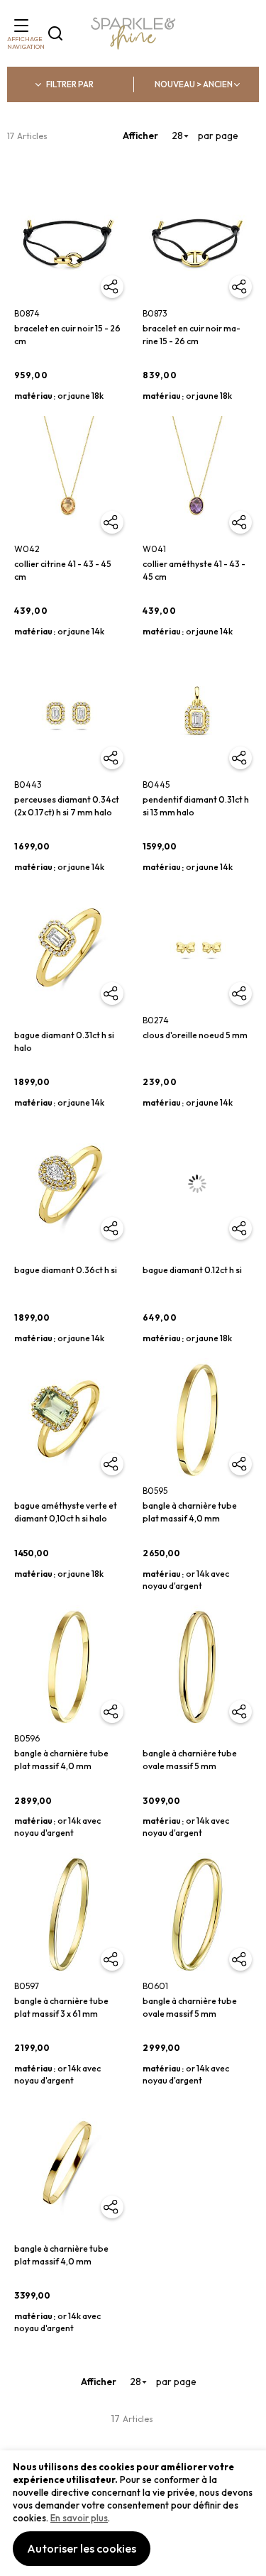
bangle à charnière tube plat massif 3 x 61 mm (61, 2007)
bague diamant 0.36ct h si (66, 1270)
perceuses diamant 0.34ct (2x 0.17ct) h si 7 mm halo (67, 806)
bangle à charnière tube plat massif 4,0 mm (190, 1512)
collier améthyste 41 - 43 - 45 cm (194, 570)
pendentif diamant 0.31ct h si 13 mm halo (196, 806)
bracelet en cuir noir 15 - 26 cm (67, 335)
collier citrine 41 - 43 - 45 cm (63, 570)
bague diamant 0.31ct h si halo (64, 1041)
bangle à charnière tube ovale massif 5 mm (190, 1760)
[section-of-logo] (133, 34)
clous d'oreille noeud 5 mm (195, 1035)
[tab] (70, 84)
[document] (133, 2513)
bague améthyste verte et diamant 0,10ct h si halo (66, 1512)
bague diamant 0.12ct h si (192, 1270)
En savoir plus (79, 2518)
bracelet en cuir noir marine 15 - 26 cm (192, 335)
